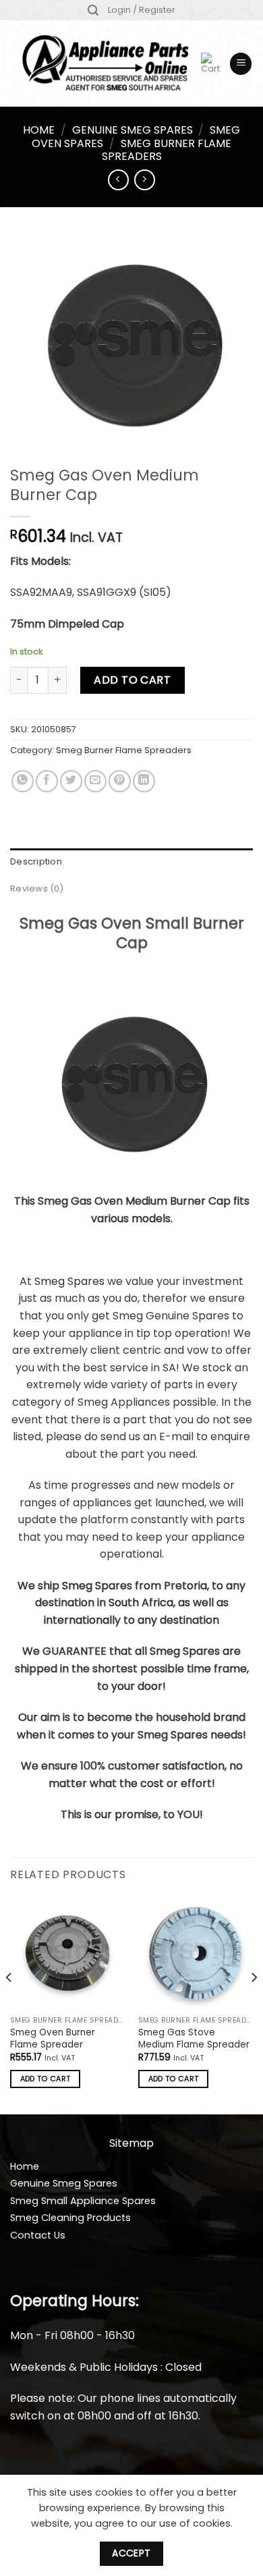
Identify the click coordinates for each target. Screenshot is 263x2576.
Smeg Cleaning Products (70, 2218)
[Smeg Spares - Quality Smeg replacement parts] (106, 64)
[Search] (93, 10)
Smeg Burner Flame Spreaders (167, 150)
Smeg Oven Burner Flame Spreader (53, 2038)
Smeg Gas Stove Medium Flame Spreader (194, 2038)
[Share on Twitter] (71, 781)
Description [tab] (36, 861)
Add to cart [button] (46, 2079)
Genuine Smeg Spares (133, 130)
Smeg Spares (69, 1281)
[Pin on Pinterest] (120, 781)
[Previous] (9, 2004)
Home (39, 130)
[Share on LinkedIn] (144, 781)
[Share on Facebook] (47, 781)
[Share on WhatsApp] (23, 781)
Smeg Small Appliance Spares (83, 2201)
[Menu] (241, 64)
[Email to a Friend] (95, 781)
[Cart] (210, 63)
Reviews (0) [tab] (37, 888)
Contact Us (38, 2235)
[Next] (254, 2004)
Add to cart (132, 680)
